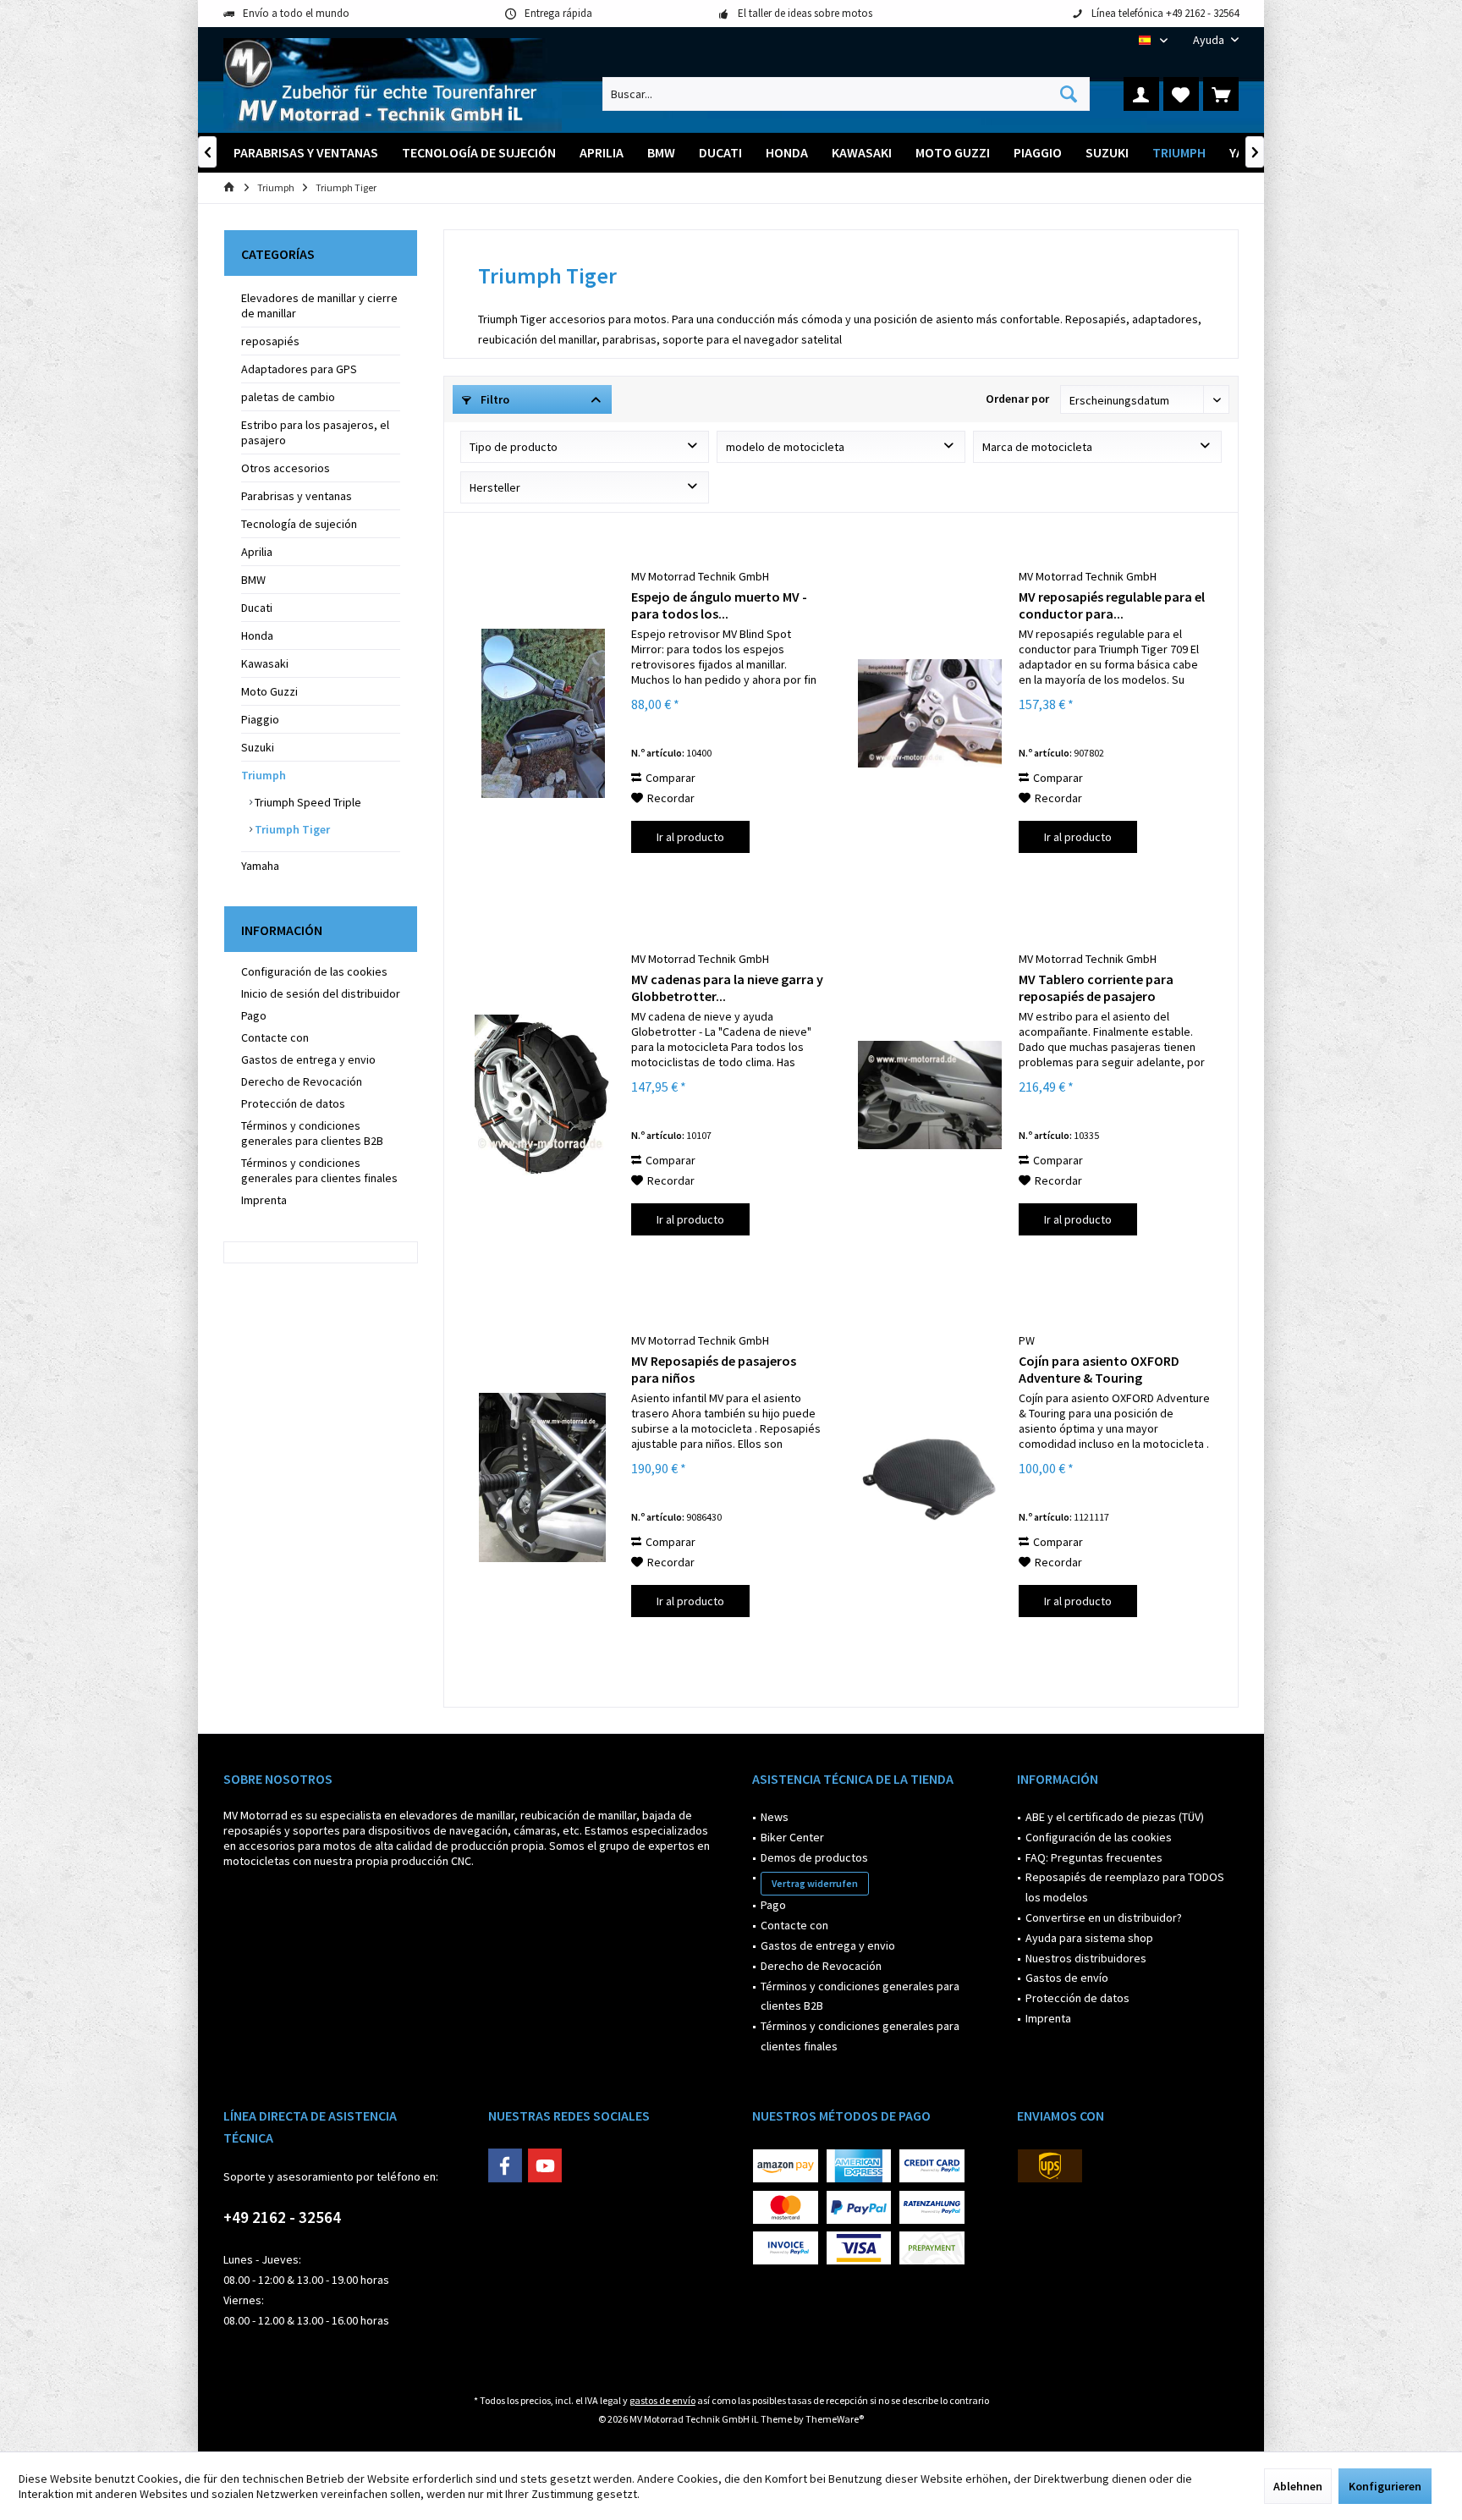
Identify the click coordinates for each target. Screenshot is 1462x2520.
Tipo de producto (514, 447)
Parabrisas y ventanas (297, 496)
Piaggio (260, 719)
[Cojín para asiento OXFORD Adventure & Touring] (930, 1477)
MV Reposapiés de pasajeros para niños (714, 1369)
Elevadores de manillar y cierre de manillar (319, 305)
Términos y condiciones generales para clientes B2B (312, 1133)
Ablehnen (1298, 2486)
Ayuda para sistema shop (1089, 1938)
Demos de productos (814, 1857)
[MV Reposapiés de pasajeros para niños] (542, 1477)
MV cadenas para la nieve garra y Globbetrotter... (727, 988)
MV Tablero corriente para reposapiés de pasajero (1096, 988)
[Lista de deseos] (1181, 94)
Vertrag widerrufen (815, 1883)
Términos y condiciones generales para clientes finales (319, 1170)
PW (1027, 1340)
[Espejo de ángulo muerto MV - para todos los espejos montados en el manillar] (542, 713)
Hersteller (495, 487)
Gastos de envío (1067, 1978)
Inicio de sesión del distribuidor (321, 993)
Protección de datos (293, 1103)
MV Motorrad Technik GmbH (700, 576)
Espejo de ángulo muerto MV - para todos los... (719, 605)
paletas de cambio (288, 397)
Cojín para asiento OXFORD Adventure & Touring (1099, 1369)
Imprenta (264, 1200)
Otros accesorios (286, 468)
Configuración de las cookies (314, 971)
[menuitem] (1209, 40)
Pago (254, 1015)
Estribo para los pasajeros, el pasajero (315, 432)
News (775, 1817)
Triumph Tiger (291, 829)
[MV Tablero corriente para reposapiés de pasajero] (930, 1095)
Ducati (257, 608)
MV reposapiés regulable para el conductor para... (1112, 605)
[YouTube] (545, 2165)
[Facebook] (505, 2165)
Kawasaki (265, 663)
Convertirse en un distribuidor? (1104, 1918)
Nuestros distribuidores (1086, 1958)
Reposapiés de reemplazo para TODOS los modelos (1125, 1887)
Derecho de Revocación (302, 1081)
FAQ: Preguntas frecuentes (1094, 1857)
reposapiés (270, 341)
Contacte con (275, 1037)
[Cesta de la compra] (1221, 94)
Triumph (264, 775)
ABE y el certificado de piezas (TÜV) (1115, 1817)
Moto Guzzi (269, 691)
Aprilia (257, 552)
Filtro (494, 399)
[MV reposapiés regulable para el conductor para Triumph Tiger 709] (930, 713)
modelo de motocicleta (785, 447)
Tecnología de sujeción (299, 524)
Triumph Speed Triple (307, 802)
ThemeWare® (835, 2419)
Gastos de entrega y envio (308, 1059)
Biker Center (792, 1837)
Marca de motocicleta (1037, 447)
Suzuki (258, 747)
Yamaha (260, 866)
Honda (257, 636)
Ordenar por (1017, 399)
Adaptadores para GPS (299, 369)
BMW (253, 580)
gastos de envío (662, 2400)
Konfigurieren (1385, 2486)
